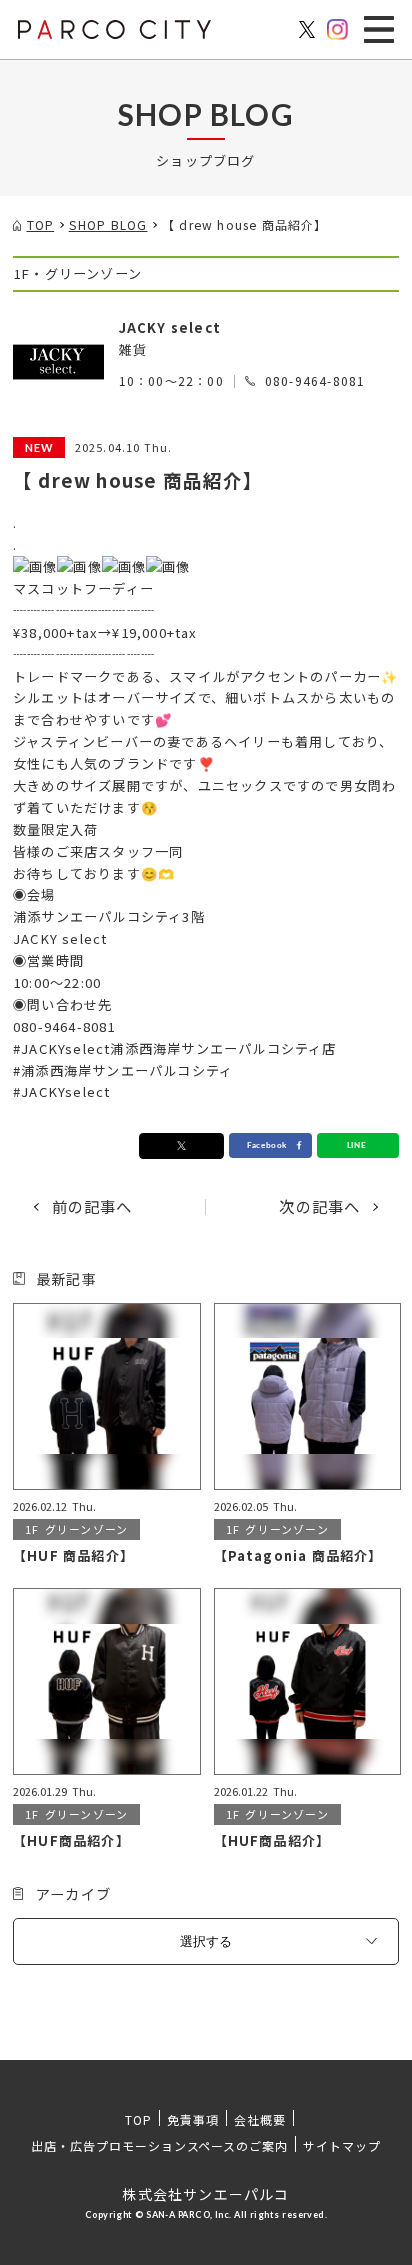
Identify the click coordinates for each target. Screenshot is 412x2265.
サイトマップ (342, 2145)
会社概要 (260, 2119)
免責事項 (193, 2119)
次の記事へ (319, 1206)
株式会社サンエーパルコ (205, 2194)
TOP (138, 2119)
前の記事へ (92, 1206)
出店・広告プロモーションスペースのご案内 (159, 2145)
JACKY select (170, 327)
